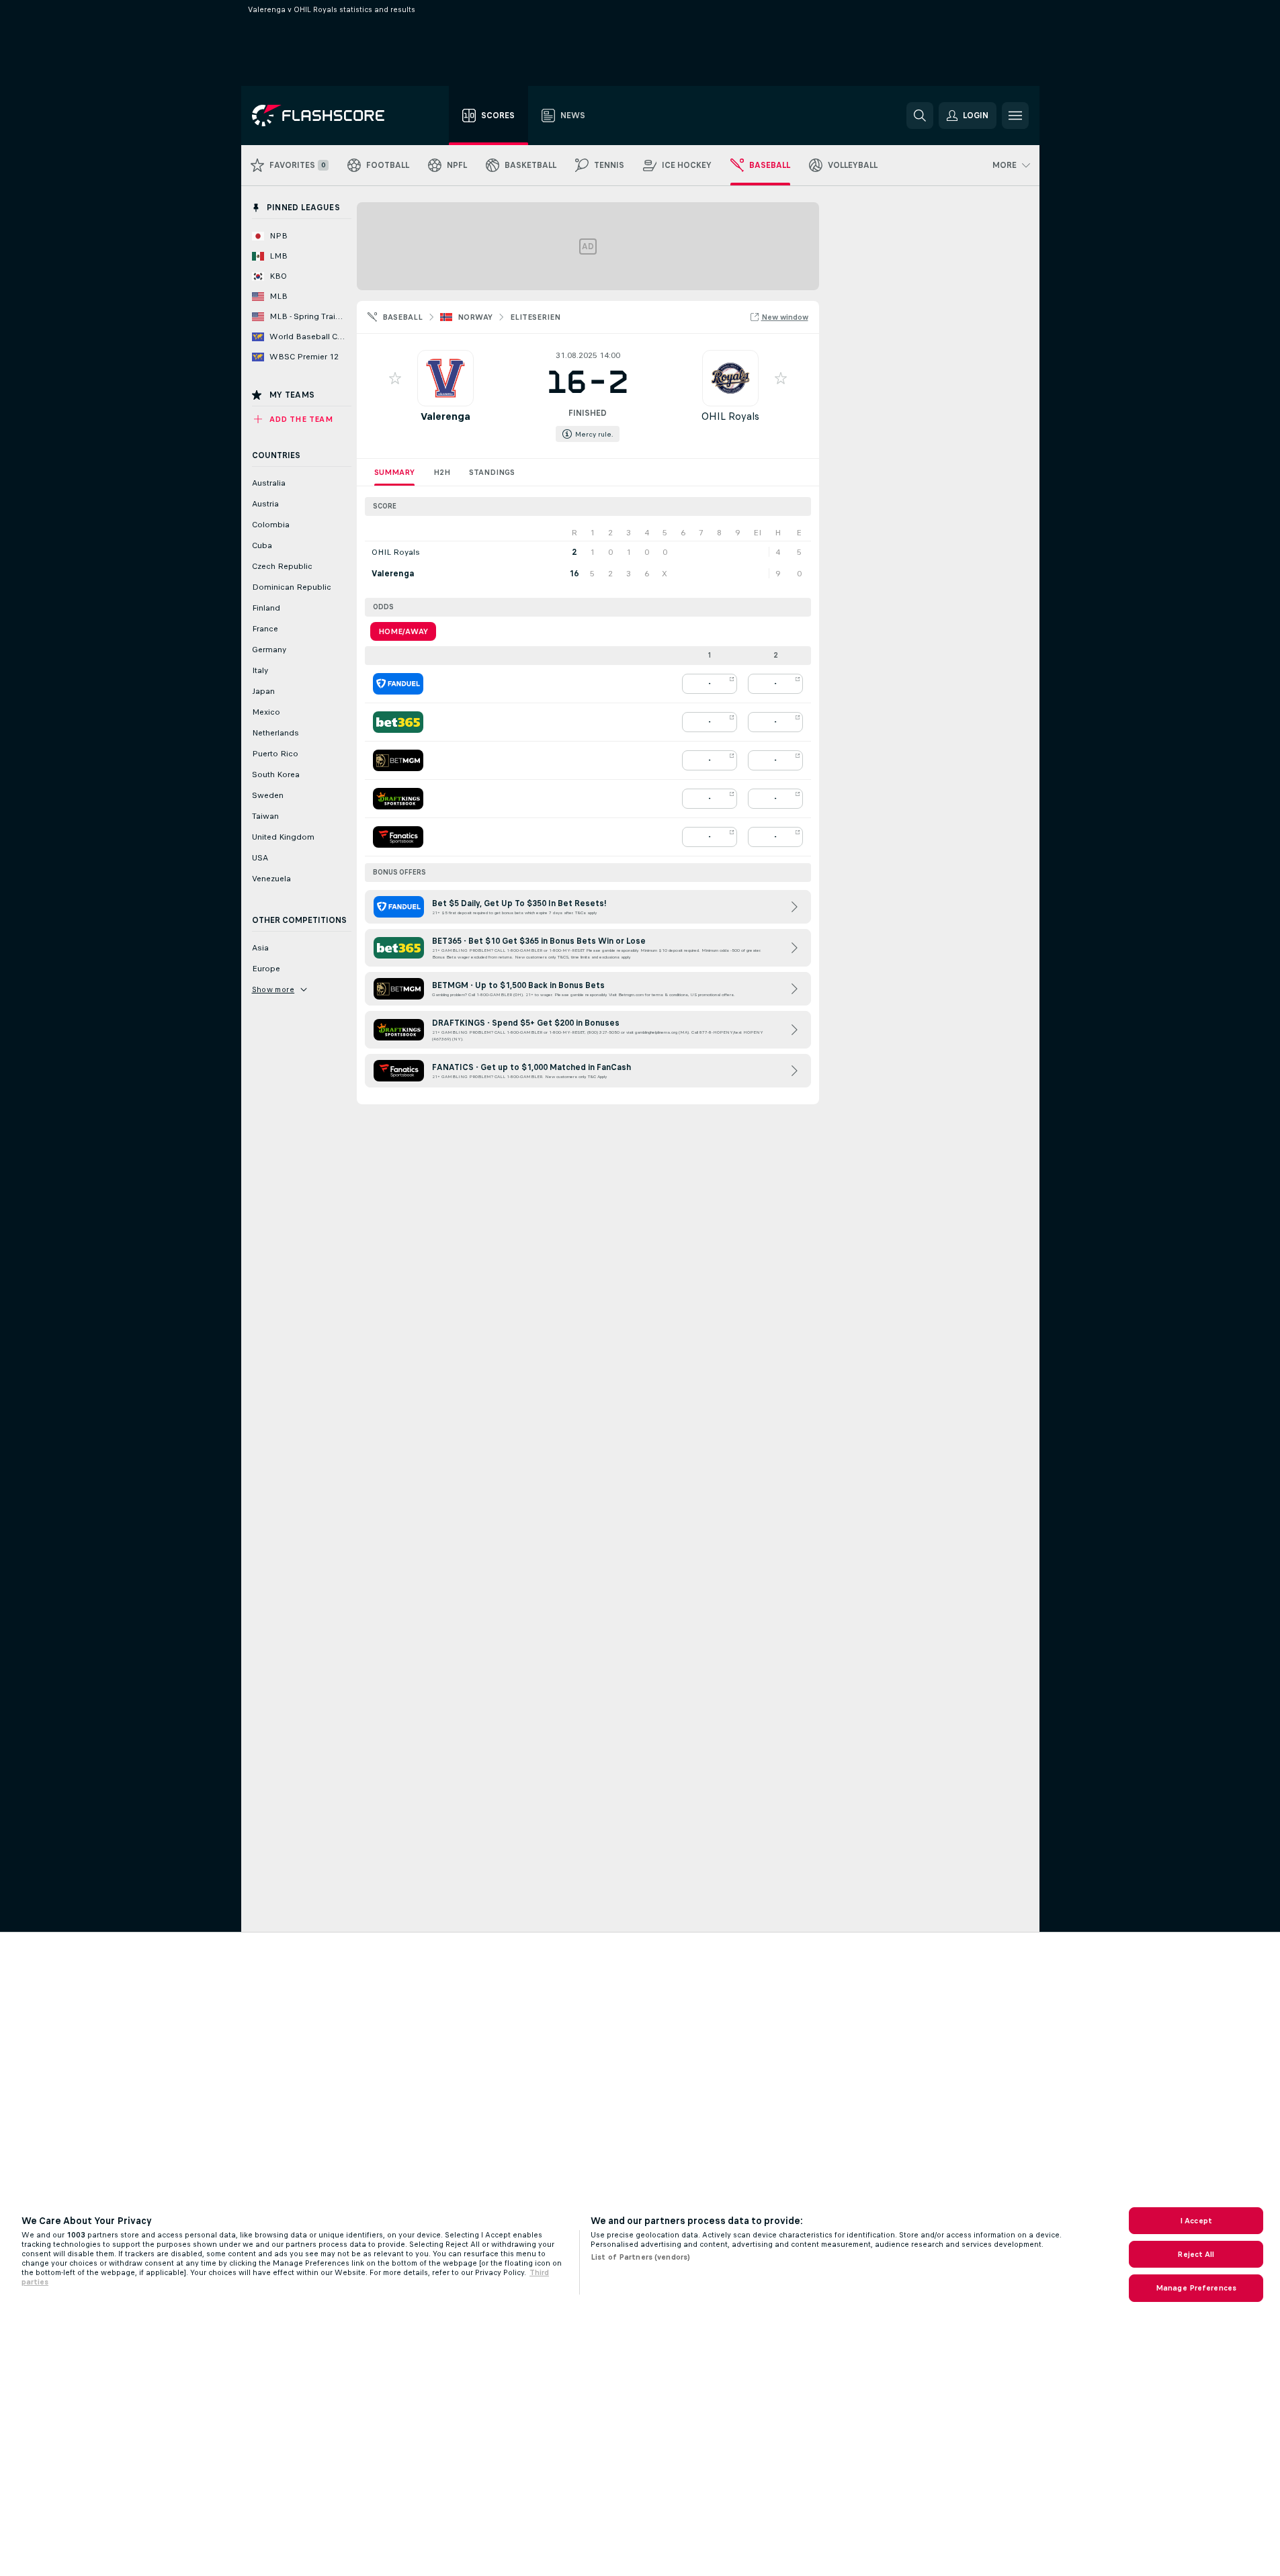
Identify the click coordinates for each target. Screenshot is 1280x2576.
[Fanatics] (398, 837)
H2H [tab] (442, 472)
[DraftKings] (398, 799)
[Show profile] (445, 378)
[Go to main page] (328, 116)
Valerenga (445, 416)
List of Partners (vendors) (640, 2257)
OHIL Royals (730, 416)
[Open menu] (1015, 116)
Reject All (1196, 2254)
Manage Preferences (1196, 2288)
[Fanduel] (398, 684)
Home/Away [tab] (403, 631)
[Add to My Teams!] (395, 378)
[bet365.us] (398, 722)
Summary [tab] (394, 472)
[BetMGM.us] (398, 760)
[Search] (920, 116)
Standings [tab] (492, 472)
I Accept (1196, 2221)
